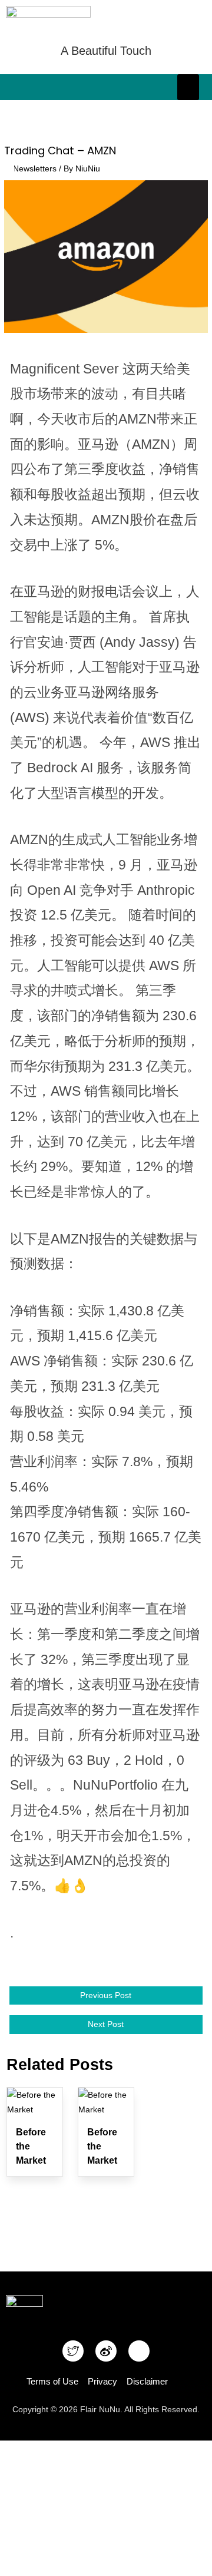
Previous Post (106, 1995)
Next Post (106, 2024)
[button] (188, 87)
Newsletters (35, 169)
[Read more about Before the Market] (35, 2102)
